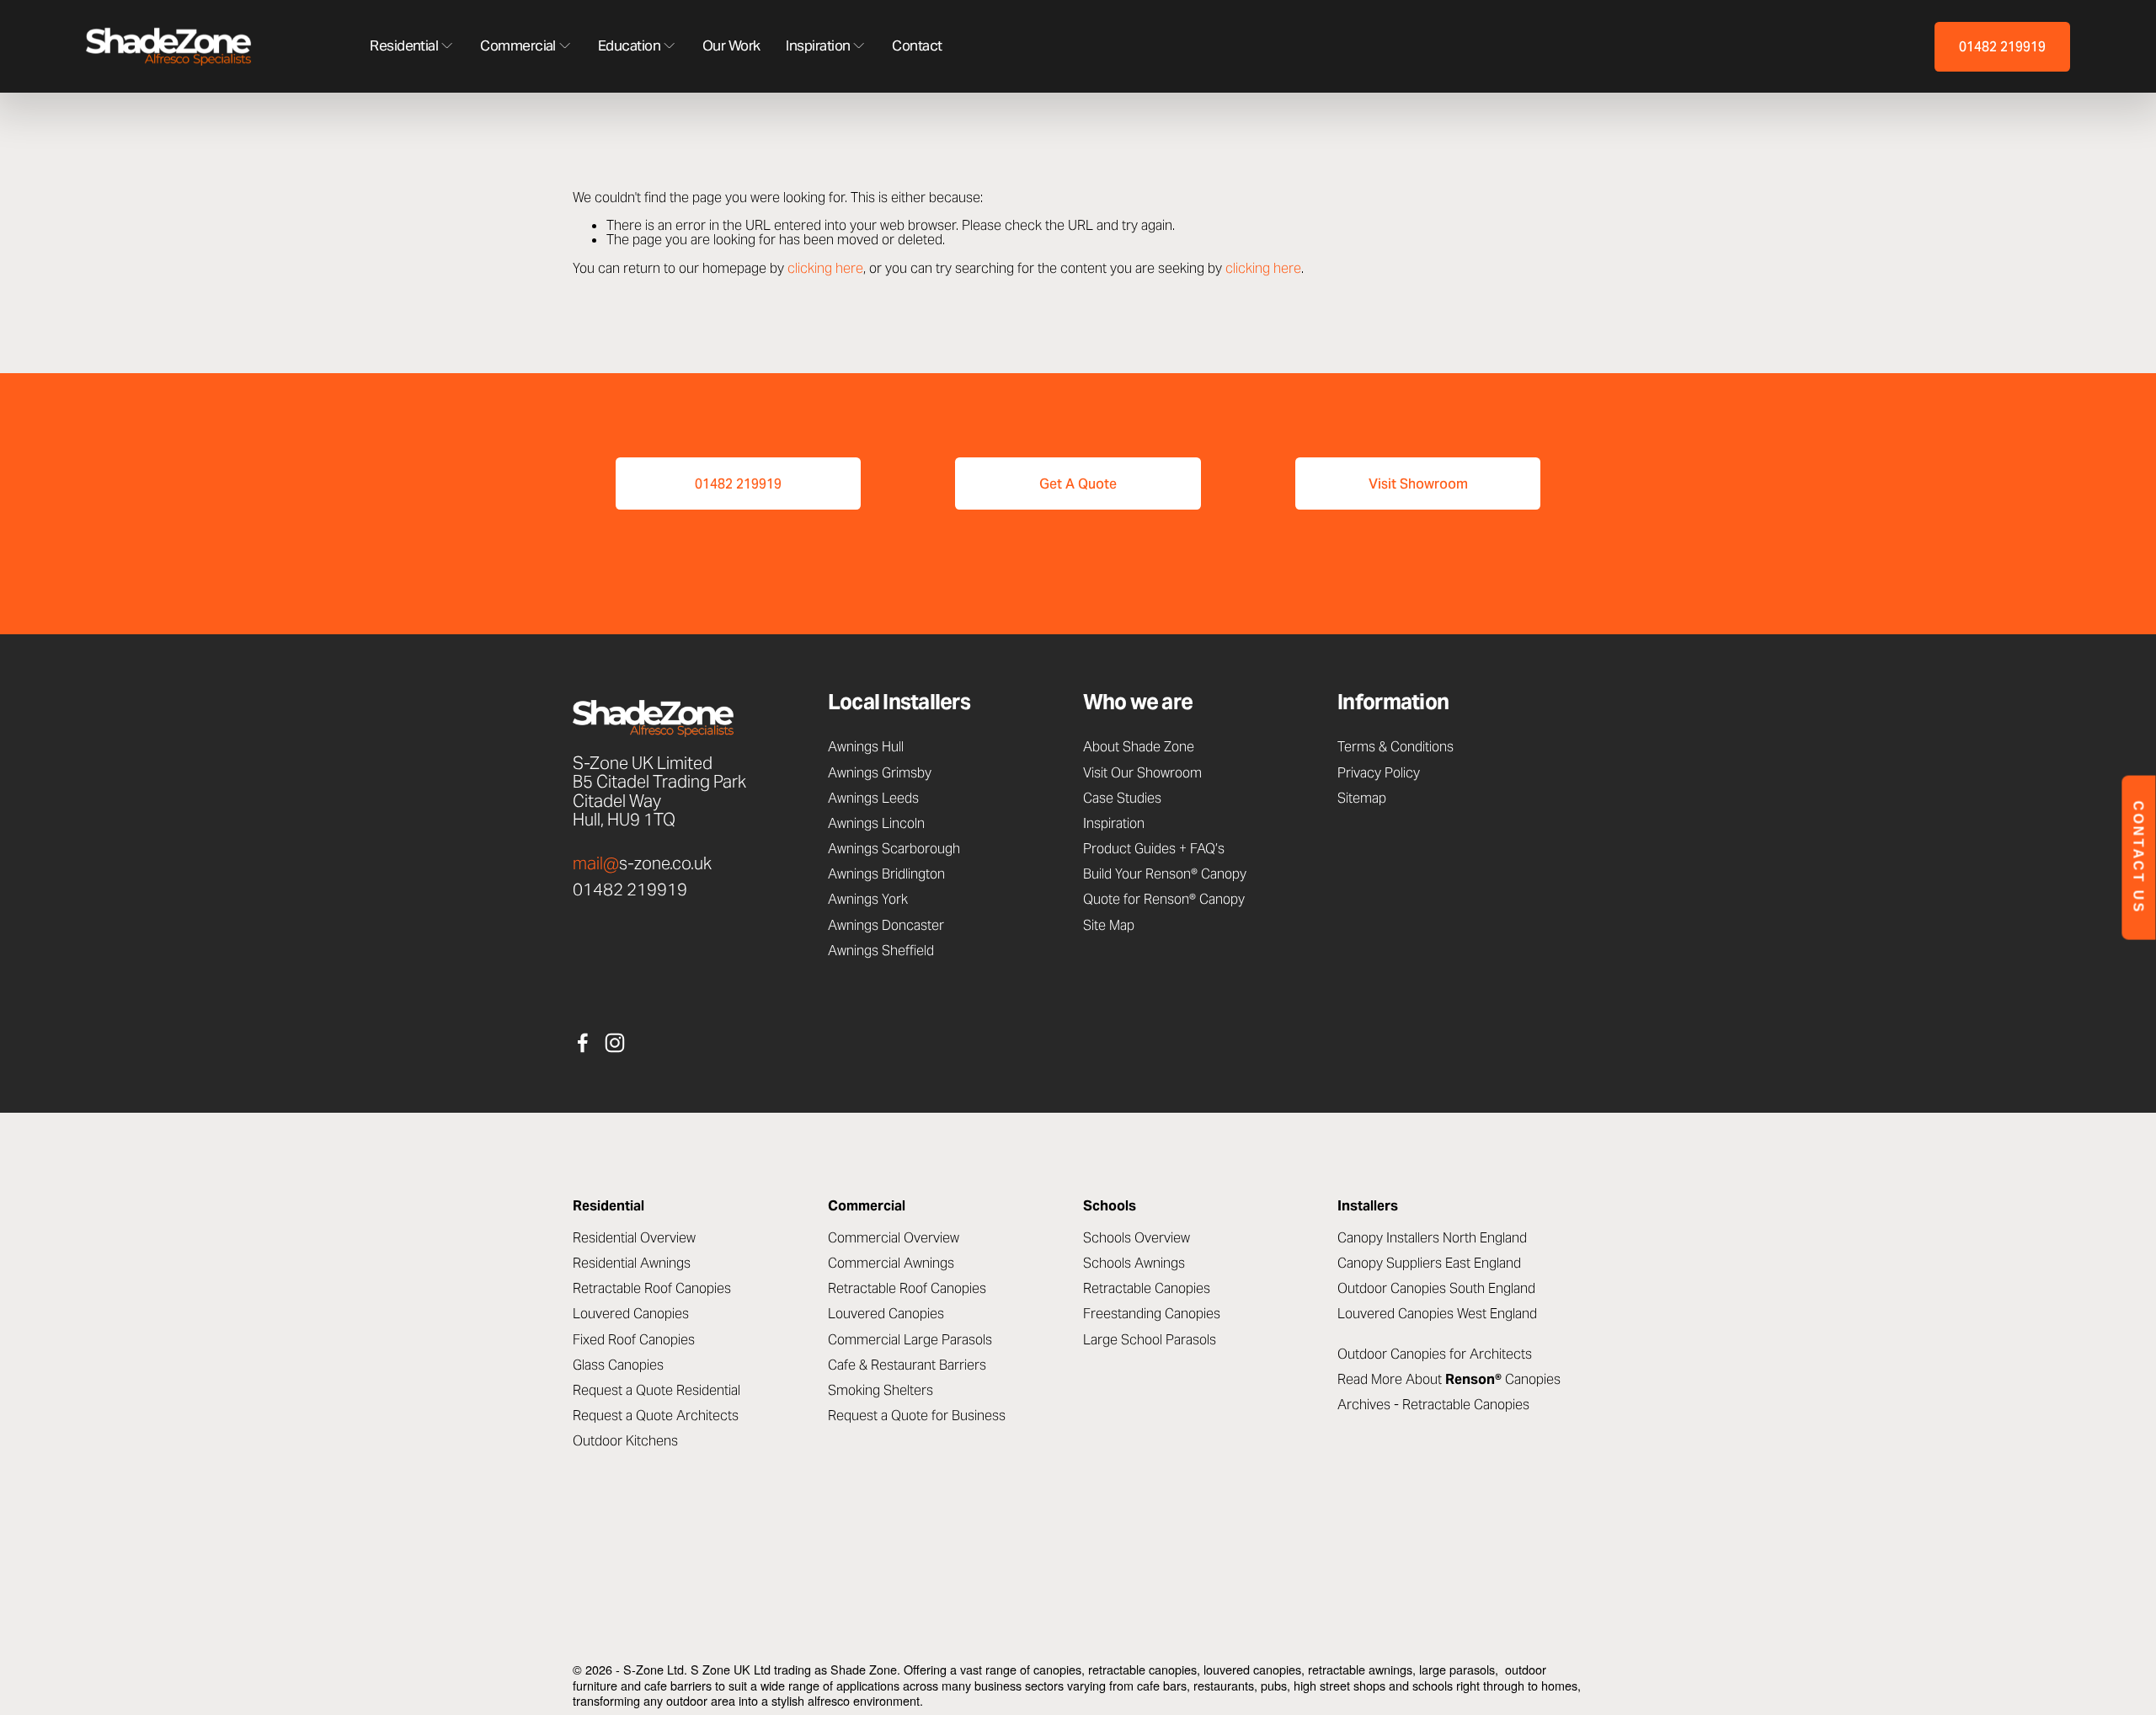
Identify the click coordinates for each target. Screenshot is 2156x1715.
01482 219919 (2002, 46)
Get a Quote (1078, 484)
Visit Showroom (1418, 484)
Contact (917, 47)
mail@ (596, 863)
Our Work (731, 47)
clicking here (825, 268)
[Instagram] (615, 1043)
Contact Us (2139, 858)
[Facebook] (583, 1043)
